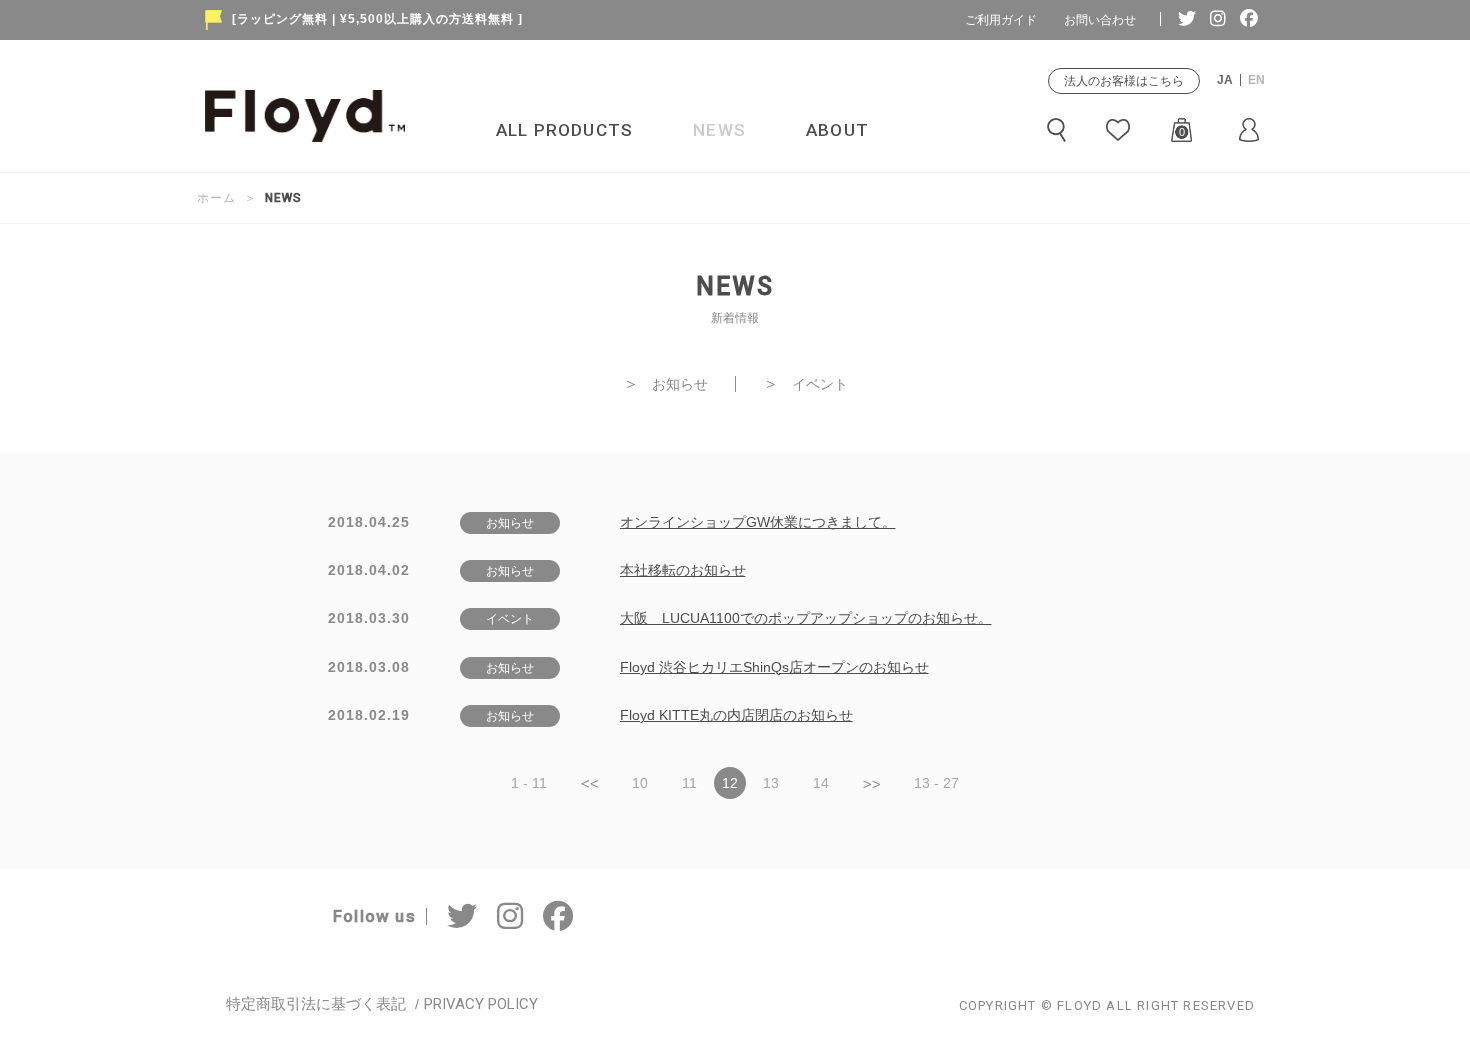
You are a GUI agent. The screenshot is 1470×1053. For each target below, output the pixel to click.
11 (689, 783)
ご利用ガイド (1001, 20)
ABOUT (837, 130)
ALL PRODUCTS (564, 130)
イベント (805, 384)
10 (640, 783)
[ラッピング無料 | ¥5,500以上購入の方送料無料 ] (377, 19)
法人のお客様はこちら (1124, 81)
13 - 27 (936, 783)
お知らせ (665, 384)
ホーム (216, 198)
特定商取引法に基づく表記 (316, 1004)
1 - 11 (529, 783)
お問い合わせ (1100, 20)
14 (821, 783)
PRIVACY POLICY (481, 1004)
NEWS (719, 130)
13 (771, 783)
